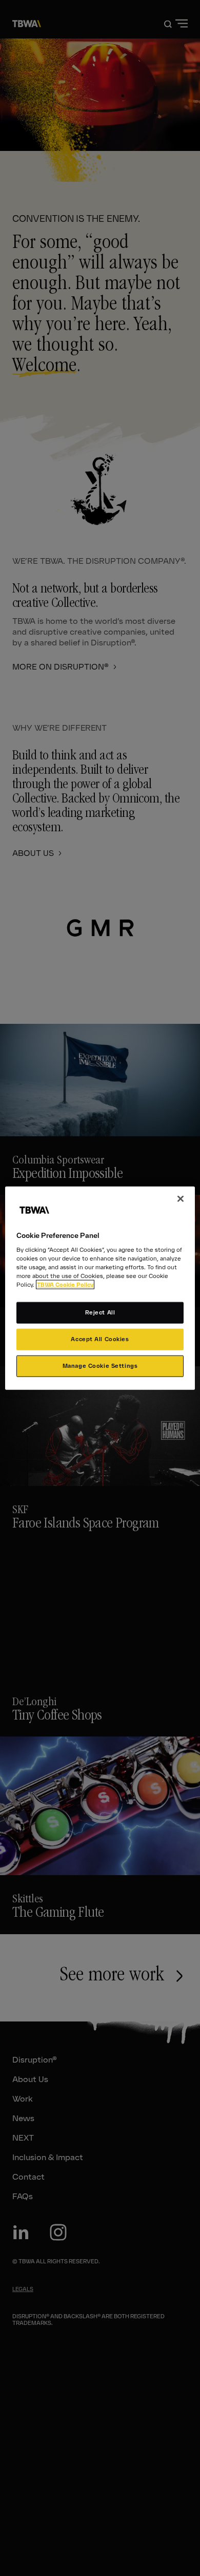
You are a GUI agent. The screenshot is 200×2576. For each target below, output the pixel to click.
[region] (100, 1288)
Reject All (100, 1312)
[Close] (181, 1198)
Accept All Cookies (100, 1339)
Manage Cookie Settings (100, 1366)
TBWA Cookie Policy (65, 1285)
